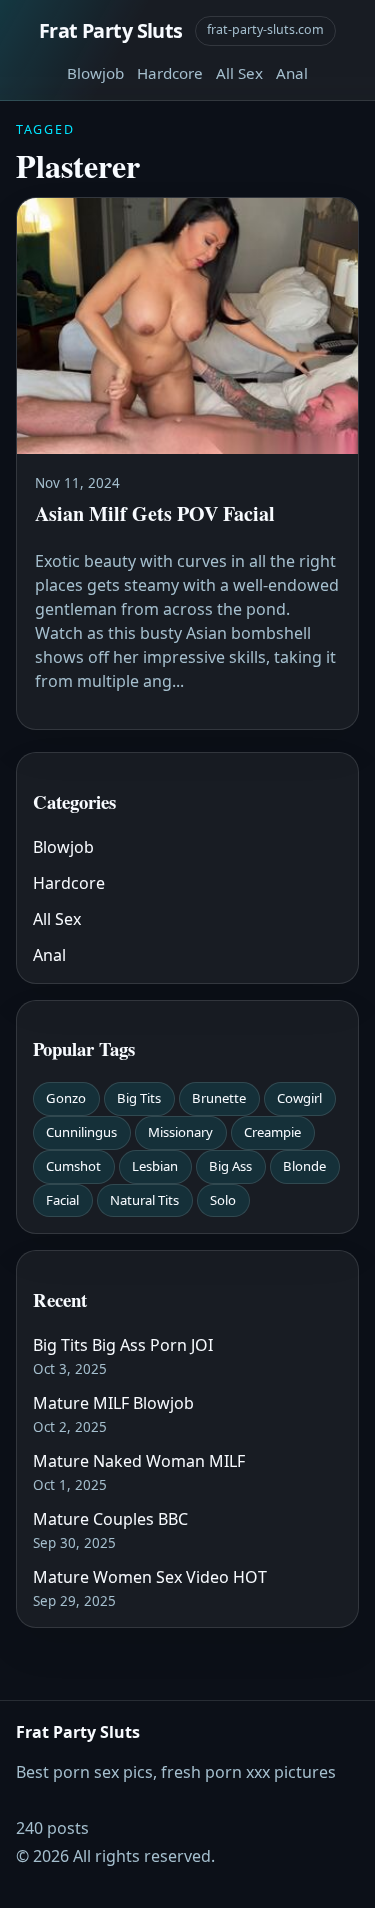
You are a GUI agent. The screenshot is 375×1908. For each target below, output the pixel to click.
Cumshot (73, 1166)
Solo (223, 1200)
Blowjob (95, 73)
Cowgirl (299, 1098)
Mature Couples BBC (110, 1519)
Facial (62, 1200)
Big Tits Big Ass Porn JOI (123, 1345)
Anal (292, 73)
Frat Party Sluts (111, 30)
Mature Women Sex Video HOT (150, 1577)
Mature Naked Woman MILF (139, 1461)
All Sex (239, 73)
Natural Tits (144, 1200)
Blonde (304, 1166)
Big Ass (230, 1166)
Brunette (219, 1098)
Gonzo (66, 1098)
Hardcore (170, 73)
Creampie (272, 1132)
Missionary (180, 1132)
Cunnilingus (81, 1132)
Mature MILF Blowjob (113, 1403)
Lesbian (155, 1166)
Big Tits (139, 1098)
